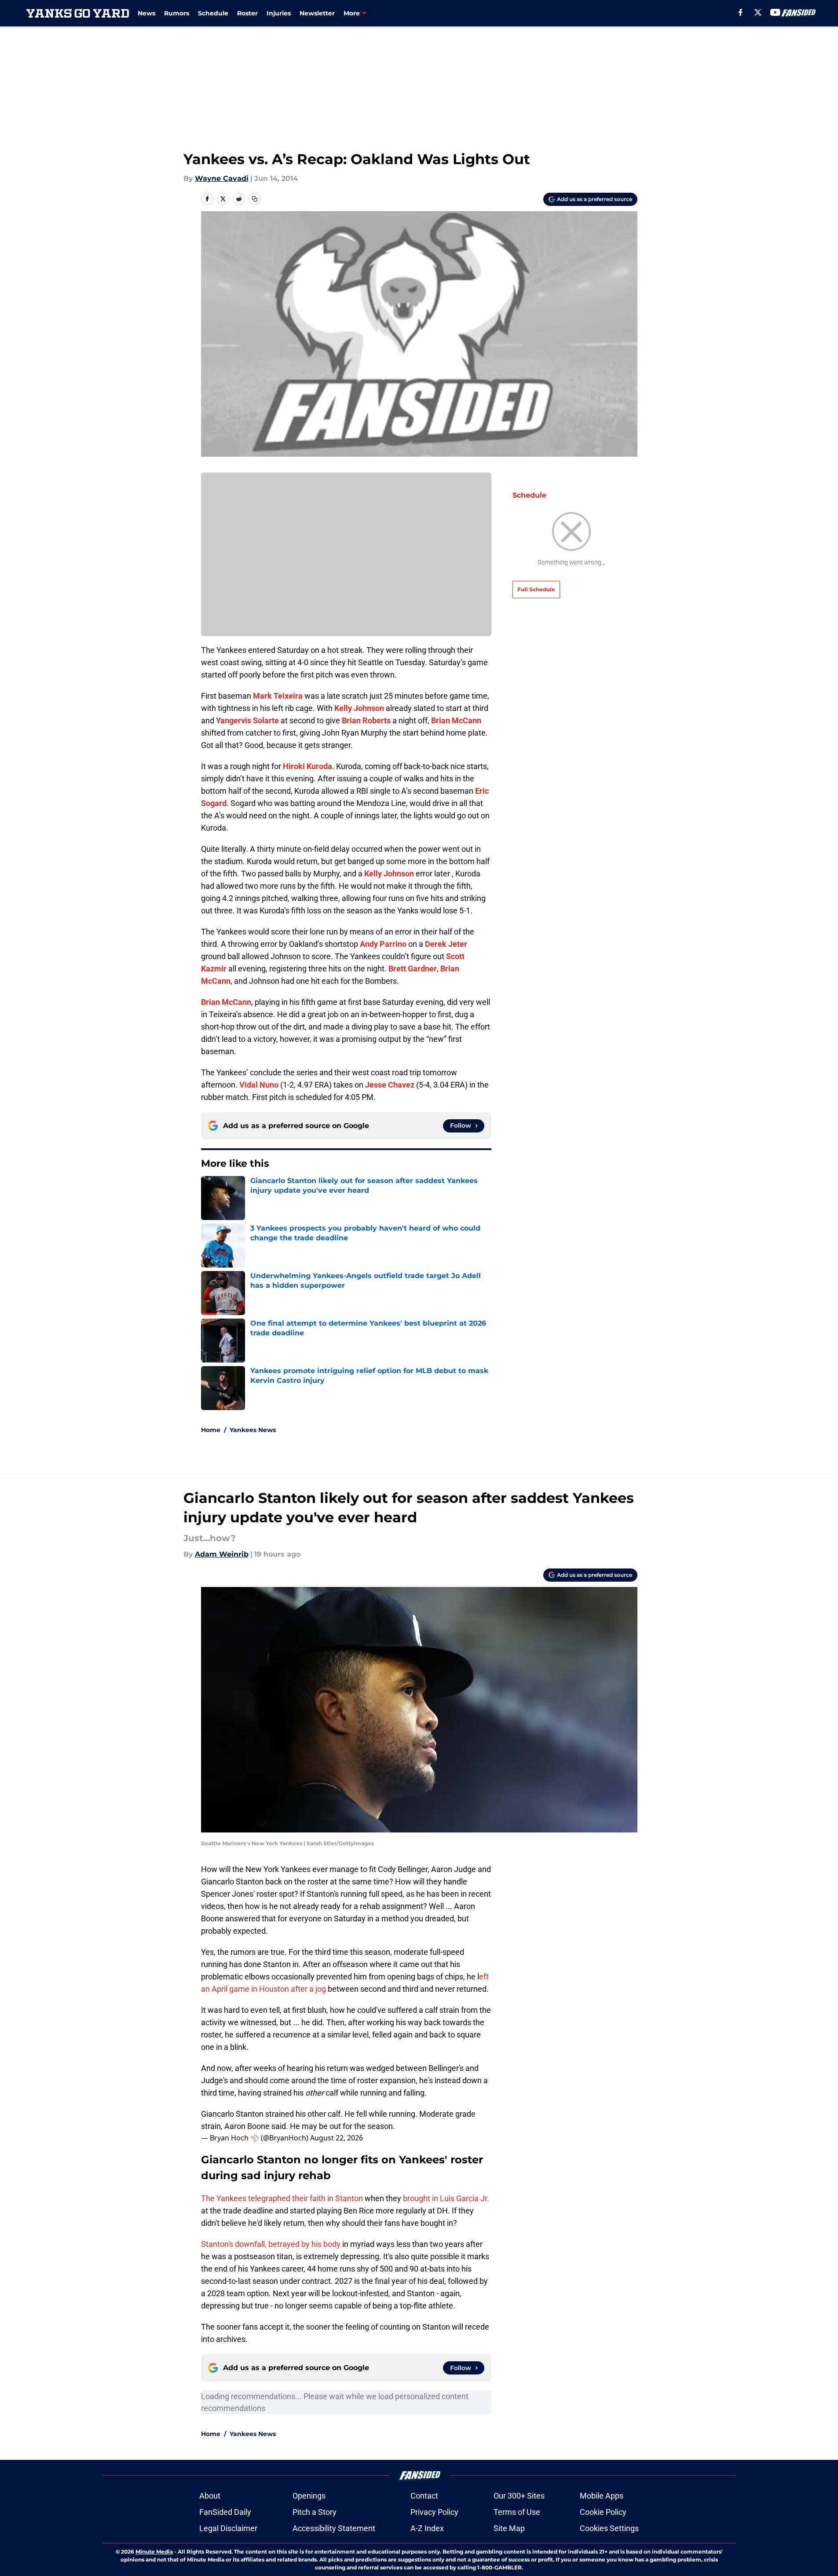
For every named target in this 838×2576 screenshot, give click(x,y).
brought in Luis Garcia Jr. (446, 2198)
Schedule (213, 13)
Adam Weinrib (222, 1554)
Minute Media (154, 2552)
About (210, 2496)
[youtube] (775, 12)
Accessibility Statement (334, 2528)
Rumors (177, 13)
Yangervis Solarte (247, 720)
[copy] (255, 199)
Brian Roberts (366, 720)
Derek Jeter (446, 944)
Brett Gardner (413, 969)
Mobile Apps (602, 2496)
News (146, 13)
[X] (758, 12)
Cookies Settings (609, 2528)
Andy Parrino (383, 944)
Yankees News (253, 1430)
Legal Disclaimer (228, 2528)
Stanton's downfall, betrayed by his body (271, 2244)
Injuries (279, 13)
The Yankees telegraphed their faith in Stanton (282, 2198)
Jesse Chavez (390, 1085)
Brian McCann (456, 720)
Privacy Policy (434, 2512)
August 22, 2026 (337, 2138)
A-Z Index (427, 2528)
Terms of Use (517, 2512)
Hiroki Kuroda (307, 766)
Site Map (509, 2528)
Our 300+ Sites (519, 2496)
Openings (309, 2496)
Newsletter (317, 13)
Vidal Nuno (259, 1085)
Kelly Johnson (359, 708)
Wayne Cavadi (222, 178)
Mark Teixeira (278, 696)
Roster (247, 13)
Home (211, 1430)
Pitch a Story (315, 2512)
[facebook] (741, 12)
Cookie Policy (603, 2512)
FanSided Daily (225, 2512)
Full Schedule (536, 589)
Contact (424, 2496)
